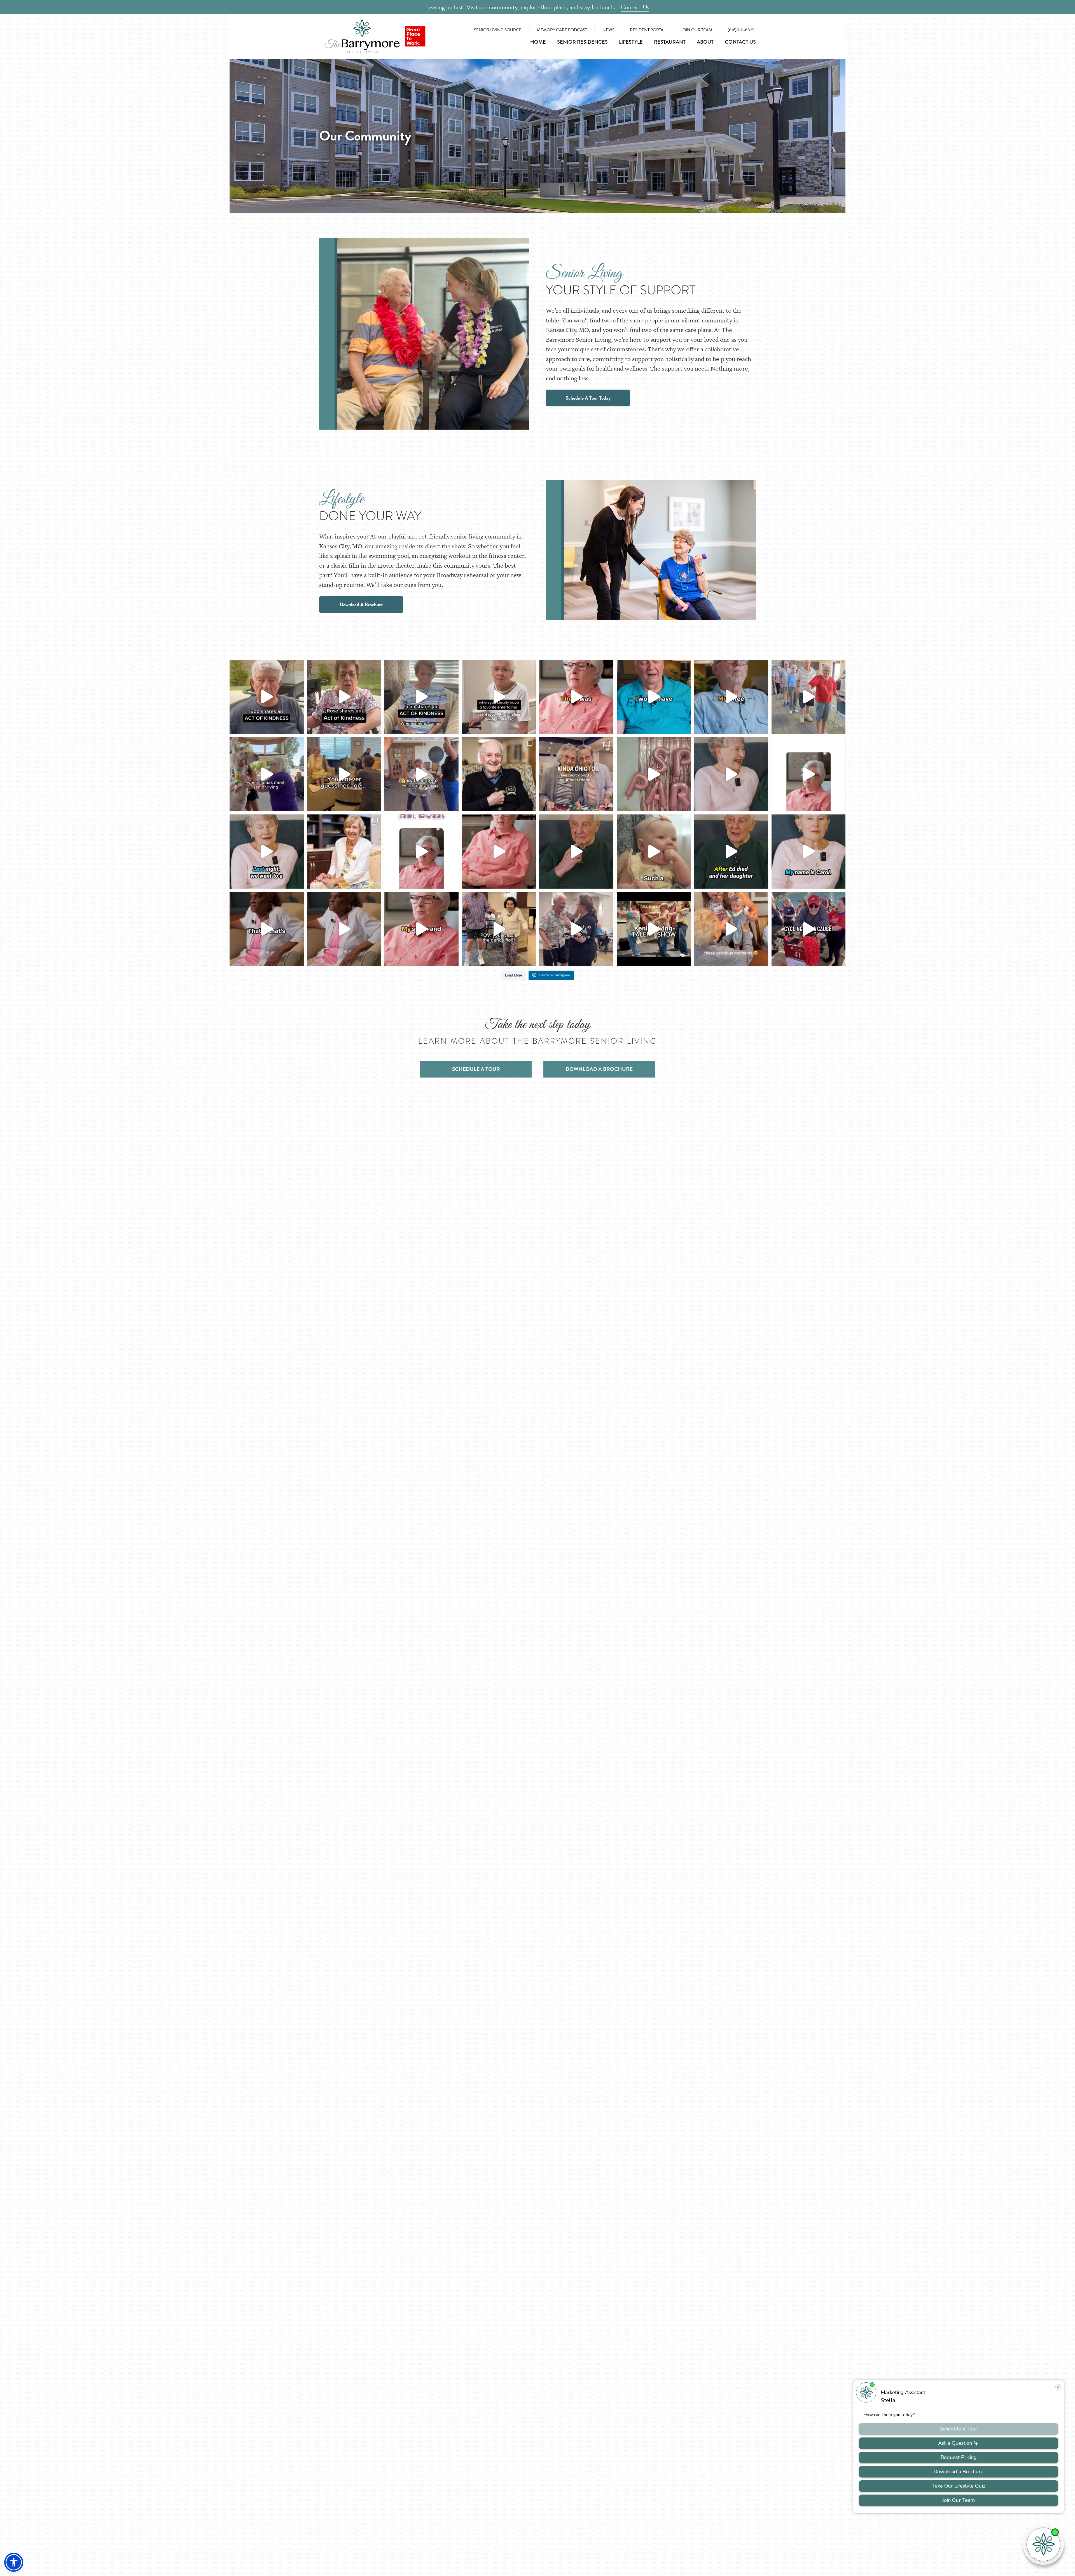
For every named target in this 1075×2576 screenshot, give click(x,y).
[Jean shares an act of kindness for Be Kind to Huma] (421, 697)
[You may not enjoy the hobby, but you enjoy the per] (731, 774)
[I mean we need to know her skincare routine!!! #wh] (344, 774)
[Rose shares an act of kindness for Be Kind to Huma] (344, 697)
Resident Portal (648, 30)
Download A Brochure (361, 604)
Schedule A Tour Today (588, 398)
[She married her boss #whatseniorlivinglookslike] (421, 852)
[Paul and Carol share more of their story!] (576, 852)
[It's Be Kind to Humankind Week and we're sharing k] (267, 697)
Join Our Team (697, 30)
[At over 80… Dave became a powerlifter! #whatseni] (731, 697)
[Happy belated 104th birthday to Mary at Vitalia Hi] (344, 852)
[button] (14, 2562)
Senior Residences (582, 42)
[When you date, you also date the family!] (267, 852)
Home (538, 42)
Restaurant (670, 42)
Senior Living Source (498, 30)
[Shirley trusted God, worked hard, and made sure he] (267, 929)
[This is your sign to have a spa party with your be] (654, 774)
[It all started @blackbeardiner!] (731, 852)
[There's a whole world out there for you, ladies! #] (576, 697)
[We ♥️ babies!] (731, 929)
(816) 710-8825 (741, 30)
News (608, 30)
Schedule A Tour (476, 1069)
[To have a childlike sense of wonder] (421, 929)
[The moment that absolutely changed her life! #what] (809, 774)
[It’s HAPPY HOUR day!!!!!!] (499, 929)
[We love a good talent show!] (654, 929)
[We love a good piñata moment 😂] (421, 774)
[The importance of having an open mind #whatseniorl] (499, 852)
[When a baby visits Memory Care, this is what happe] (654, 852)
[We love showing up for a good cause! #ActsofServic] (809, 929)
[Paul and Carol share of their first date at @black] (809, 852)
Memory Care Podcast (562, 30)
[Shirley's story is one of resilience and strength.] (344, 929)
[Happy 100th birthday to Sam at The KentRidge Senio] (499, 774)
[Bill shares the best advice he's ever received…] (654, 697)
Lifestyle (631, 42)
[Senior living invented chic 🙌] (576, 774)
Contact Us (635, 7)
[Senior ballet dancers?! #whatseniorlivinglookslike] (809, 697)
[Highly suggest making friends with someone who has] (267, 774)
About (705, 42)
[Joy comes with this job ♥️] (576, 929)
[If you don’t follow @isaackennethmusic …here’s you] (499, 697)
